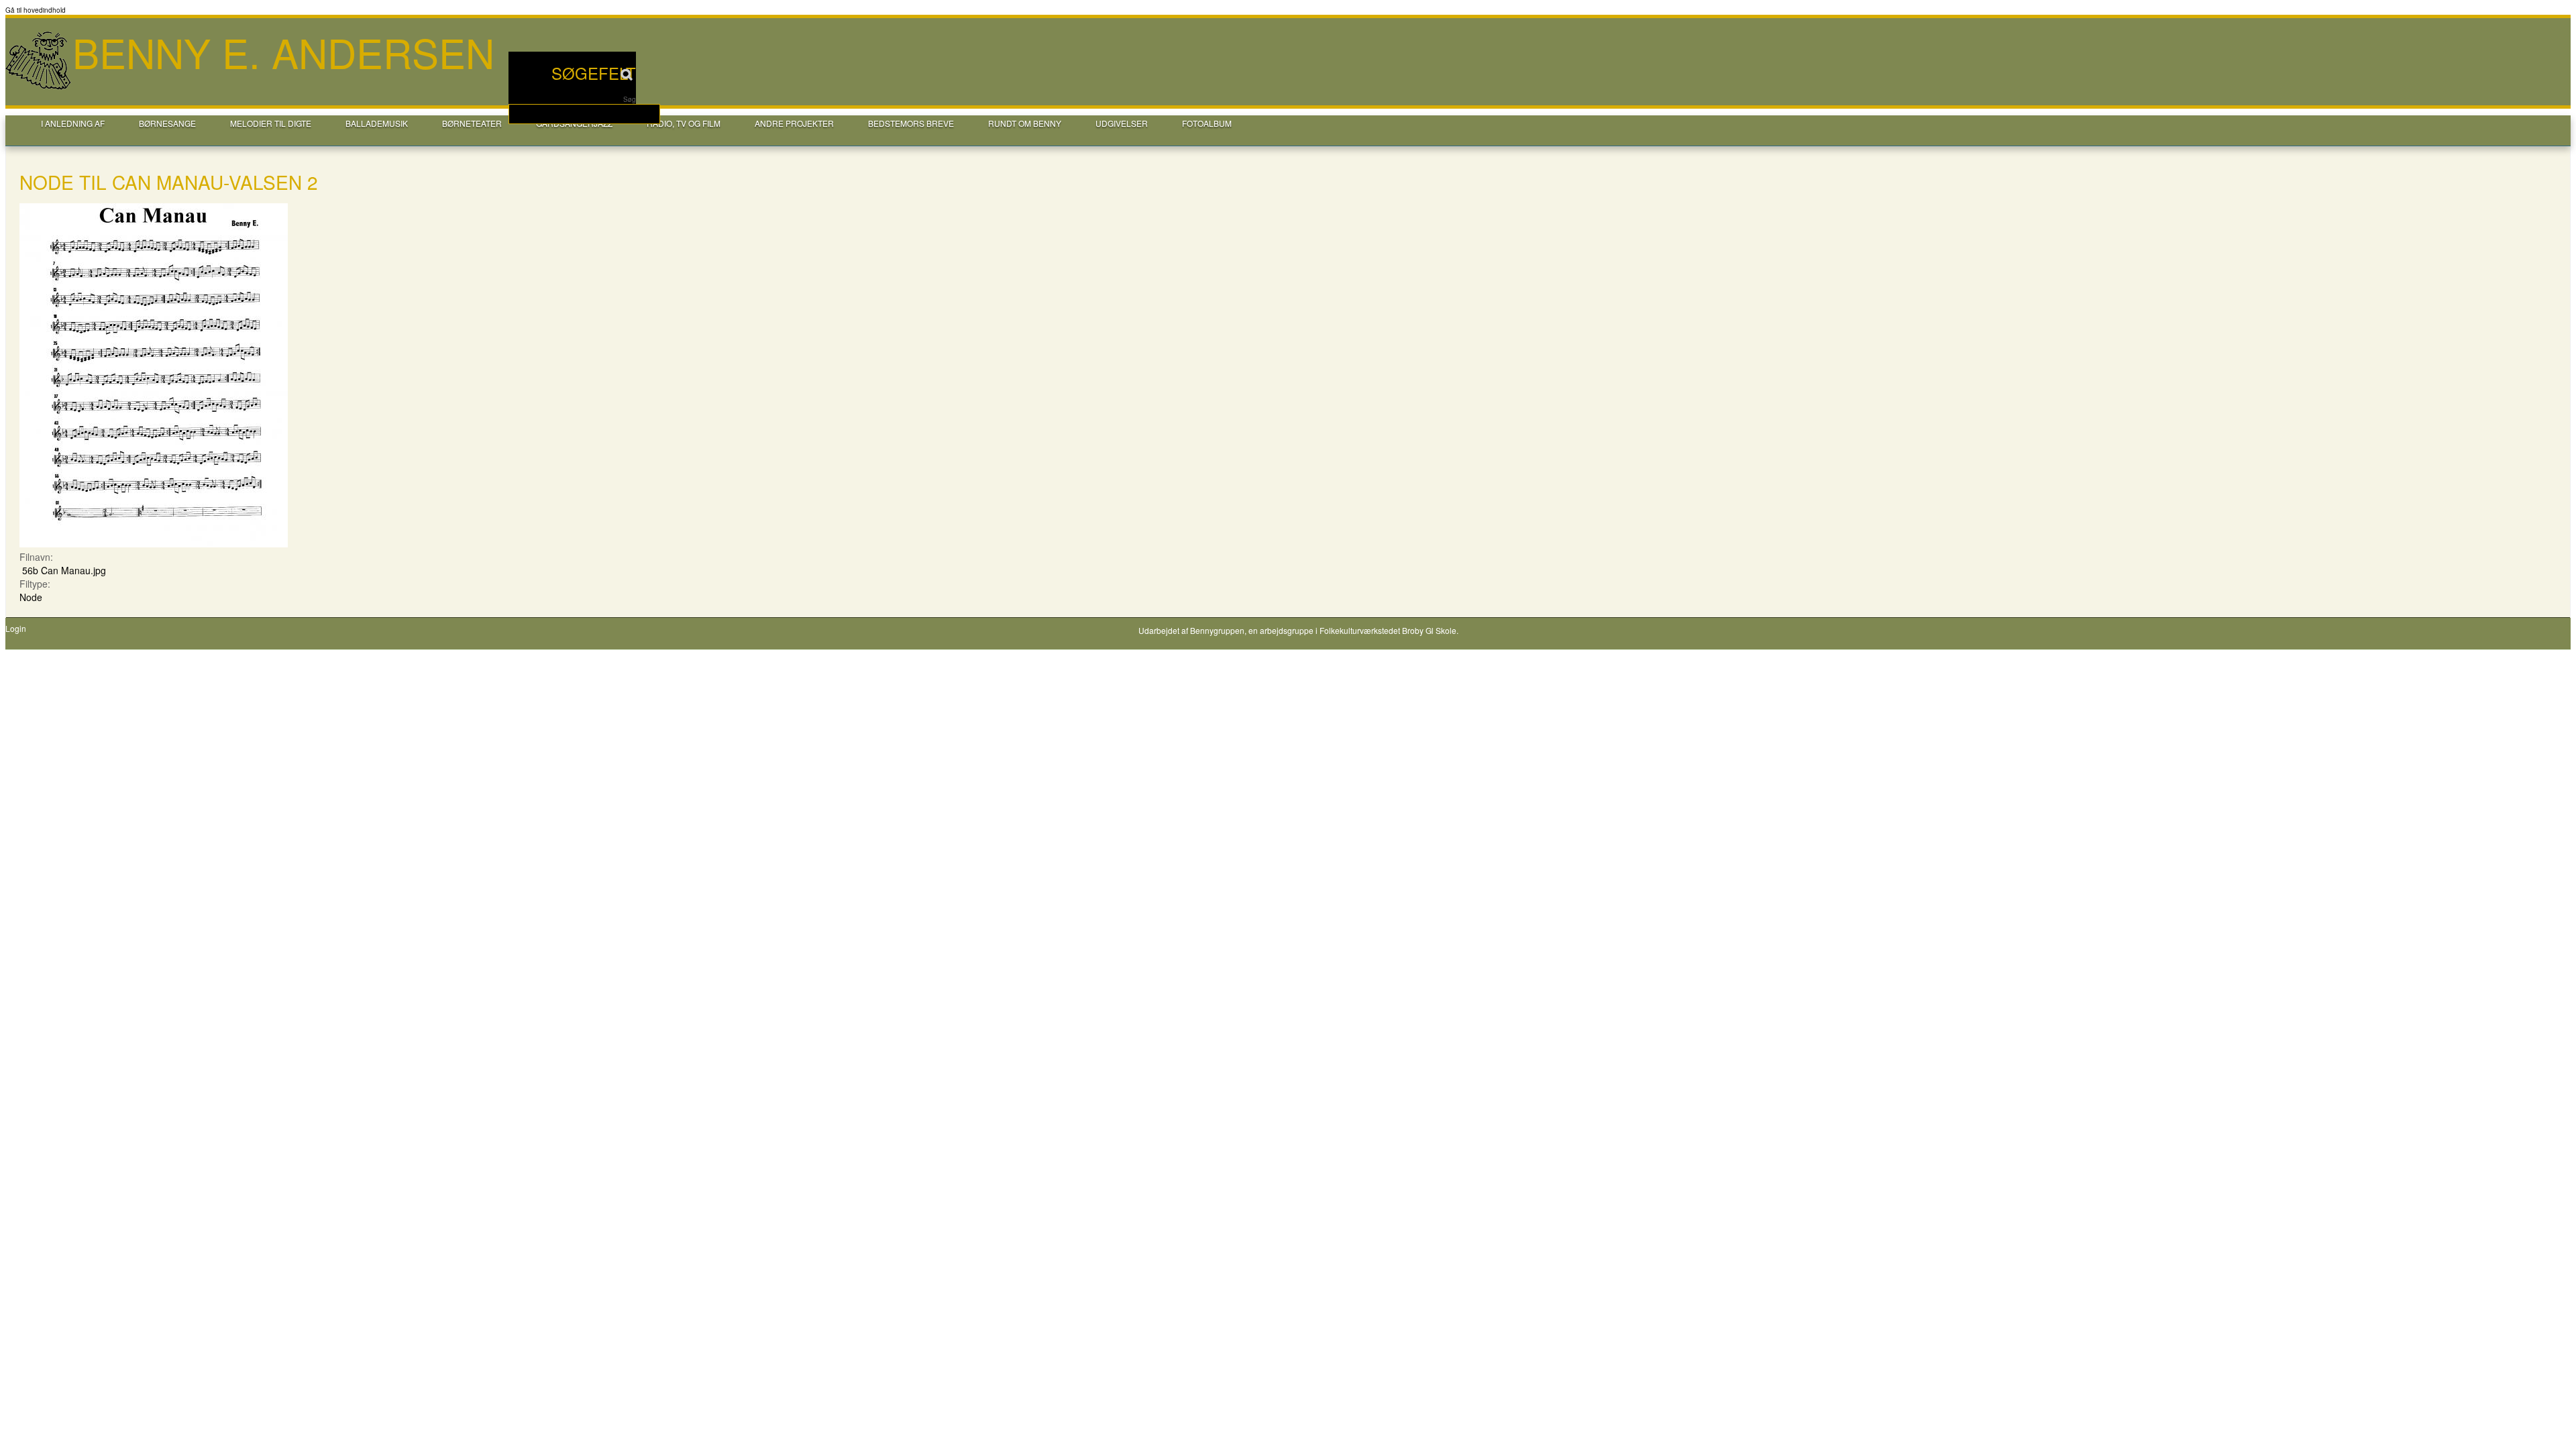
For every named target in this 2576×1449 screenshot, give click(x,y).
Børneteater (472, 123)
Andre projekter (794, 123)
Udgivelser (1122, 123)
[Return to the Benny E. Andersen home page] (39, 88)
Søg (630, 99)
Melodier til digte (271, 123)
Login (16, 629)
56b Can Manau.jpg (64, 570)
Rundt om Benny (1025, 123)
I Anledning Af (73, 123)
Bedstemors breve (911, 123)
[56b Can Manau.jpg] (154, 543)
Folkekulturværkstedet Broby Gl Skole (1388, 630)
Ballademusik (377, 123)
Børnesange (167, 123)
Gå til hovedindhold (36, 10)
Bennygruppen (1217, 630)
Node (31, 597)
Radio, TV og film (684, 123)
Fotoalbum (1207, 123)
